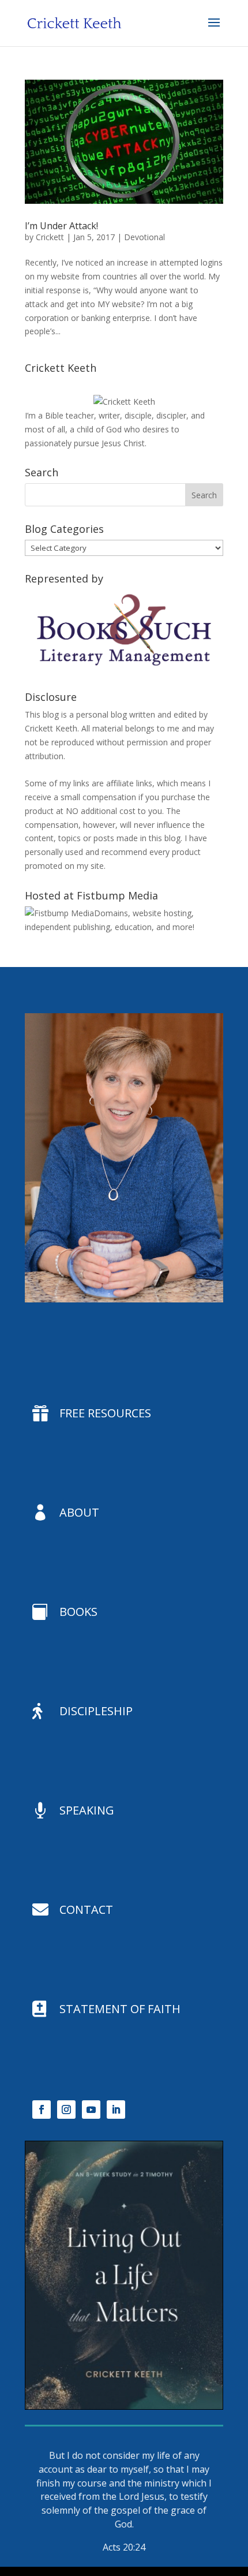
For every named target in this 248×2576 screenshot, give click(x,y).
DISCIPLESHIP (96, 1711)
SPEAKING (87, 1810)
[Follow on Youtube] (91, 2110)
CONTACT (86, 1909)
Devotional (144, 237)
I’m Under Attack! (61, 226)
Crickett (50, 237)
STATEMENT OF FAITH (120, 2009)
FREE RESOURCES (105, 1413)
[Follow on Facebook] (42, 2110)
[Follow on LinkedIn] (116, 2110)
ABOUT (79, 1512)
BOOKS (78, 1612)
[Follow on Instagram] (66, 2110)
